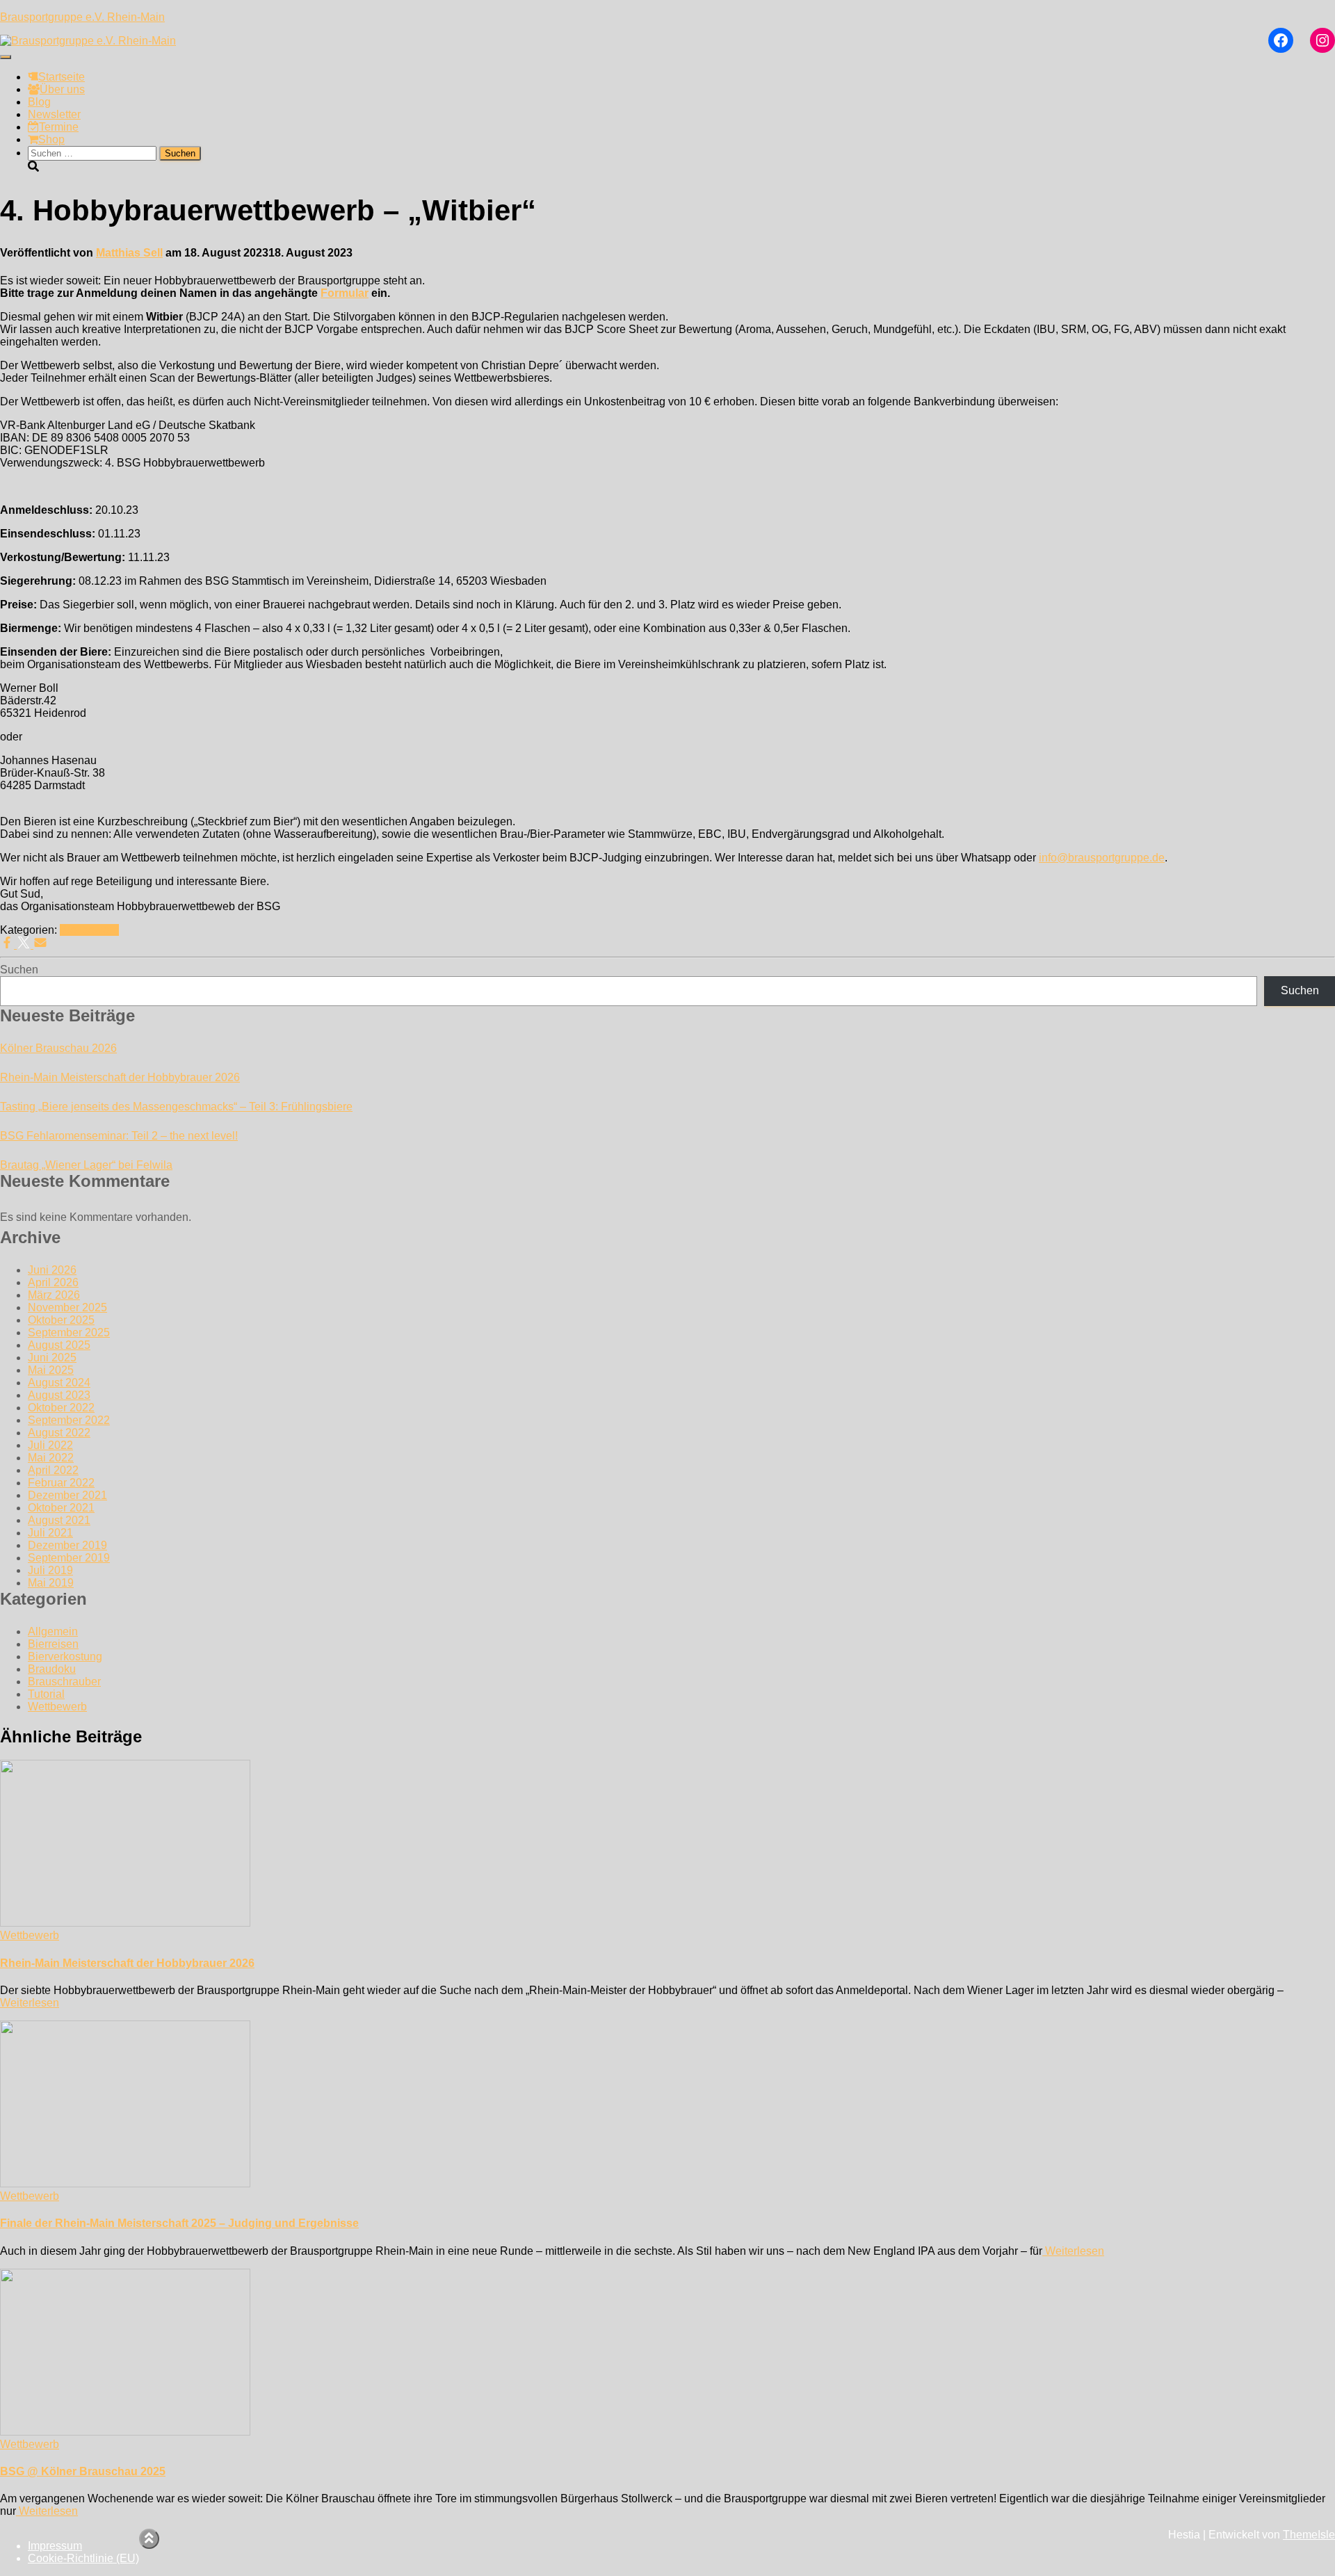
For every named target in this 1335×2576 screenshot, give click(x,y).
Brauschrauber (64, 1682)
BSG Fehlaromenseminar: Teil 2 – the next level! (119, 1136)
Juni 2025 (52, 1358)
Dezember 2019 (67, 1545)
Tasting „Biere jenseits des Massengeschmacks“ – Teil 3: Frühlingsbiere (176, 1107)
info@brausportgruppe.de (1102, 858)
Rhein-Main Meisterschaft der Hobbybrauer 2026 (120, 1077)
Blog (39, 102)
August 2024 (59, 1383)
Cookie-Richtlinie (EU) (83, 2558)
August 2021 (59, 1520)
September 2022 (69, 1420)
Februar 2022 (61, 1483)
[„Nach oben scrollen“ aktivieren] (149, 2539)
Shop (51, 139)
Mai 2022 (51, 1458)
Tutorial (46, 1694)
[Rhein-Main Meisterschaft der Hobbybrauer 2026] (125, 1923)
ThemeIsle (1309, 2535)
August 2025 (59, 1345)
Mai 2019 (51, 1583)
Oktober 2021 (61, 1508)
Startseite (62, 77)
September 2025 (69, 1332)
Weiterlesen (30, 2003)
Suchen (19, 970)
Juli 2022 (50, 1445)
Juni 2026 (52, 1270)
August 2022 (59, 1433)
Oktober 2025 (61, 1320)
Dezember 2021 (67, 1495)
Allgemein (53, 1631)
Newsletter (54, 114)
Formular (345, 293)
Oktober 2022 (61, 1408)
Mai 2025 (51, 1370)
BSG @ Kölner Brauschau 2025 (83, 2471)
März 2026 (54, 1295)
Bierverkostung (65, 1656)
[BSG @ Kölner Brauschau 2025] (125, 2432)
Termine (59, 127)
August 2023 (59, 1395)
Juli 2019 (50, 1570)
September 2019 (69, 1558)
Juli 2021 (50, 1533)
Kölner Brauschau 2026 (58, 1048)
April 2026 (53, 1282)
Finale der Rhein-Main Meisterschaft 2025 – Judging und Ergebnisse (179, 2223)
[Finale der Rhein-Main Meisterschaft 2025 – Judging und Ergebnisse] (125, 2184)
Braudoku (52, 1669)
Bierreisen (53, 1644)
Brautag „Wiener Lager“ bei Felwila (86, 1165)
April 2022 (53, 1470)
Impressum (55, 2546)
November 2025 (67, 1307)
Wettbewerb (89, 930)
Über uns (62, 89)
